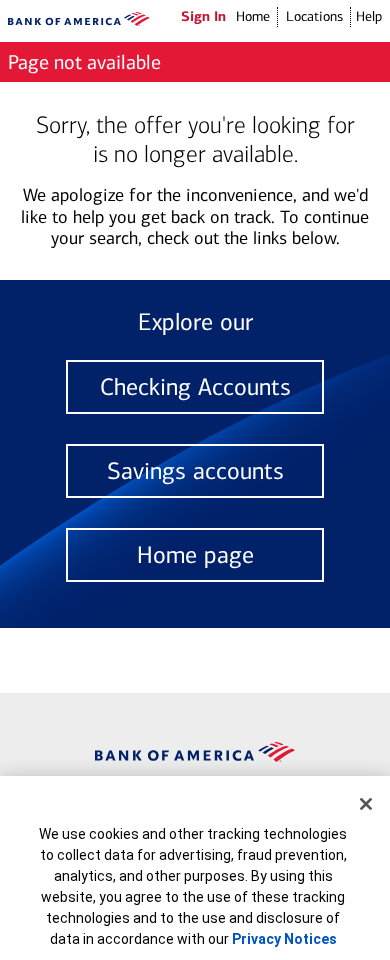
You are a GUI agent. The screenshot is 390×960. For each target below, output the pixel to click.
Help (369, 16)
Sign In (203, 16)
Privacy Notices (284, 939)
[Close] (366, 804)
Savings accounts (195, 471)
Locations (314, 16)
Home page (195, 555)
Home (253, 16)
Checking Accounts (195, 387)
